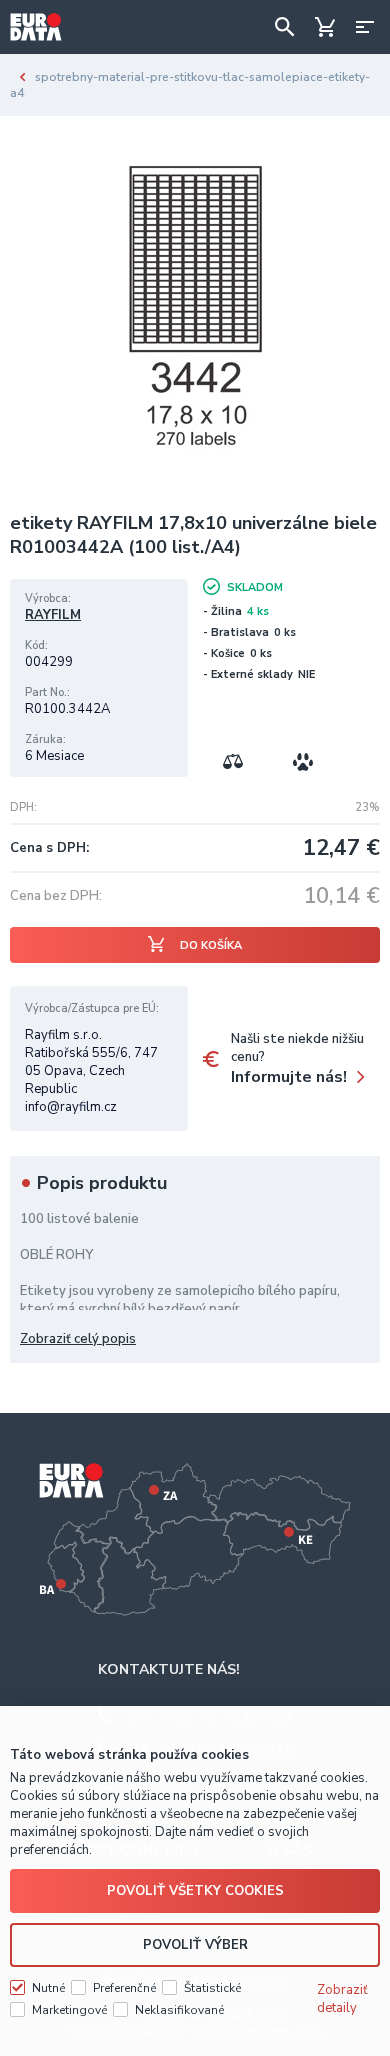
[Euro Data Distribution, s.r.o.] (36, 27)
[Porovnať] (233, 762)
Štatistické (212, 1988)
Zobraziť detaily (342, 1999)
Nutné (48, 1988)
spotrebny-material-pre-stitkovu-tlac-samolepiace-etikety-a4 (190, 85)
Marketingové (69, 2010)
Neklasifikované (179, 2010)
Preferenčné (124, 1988)
